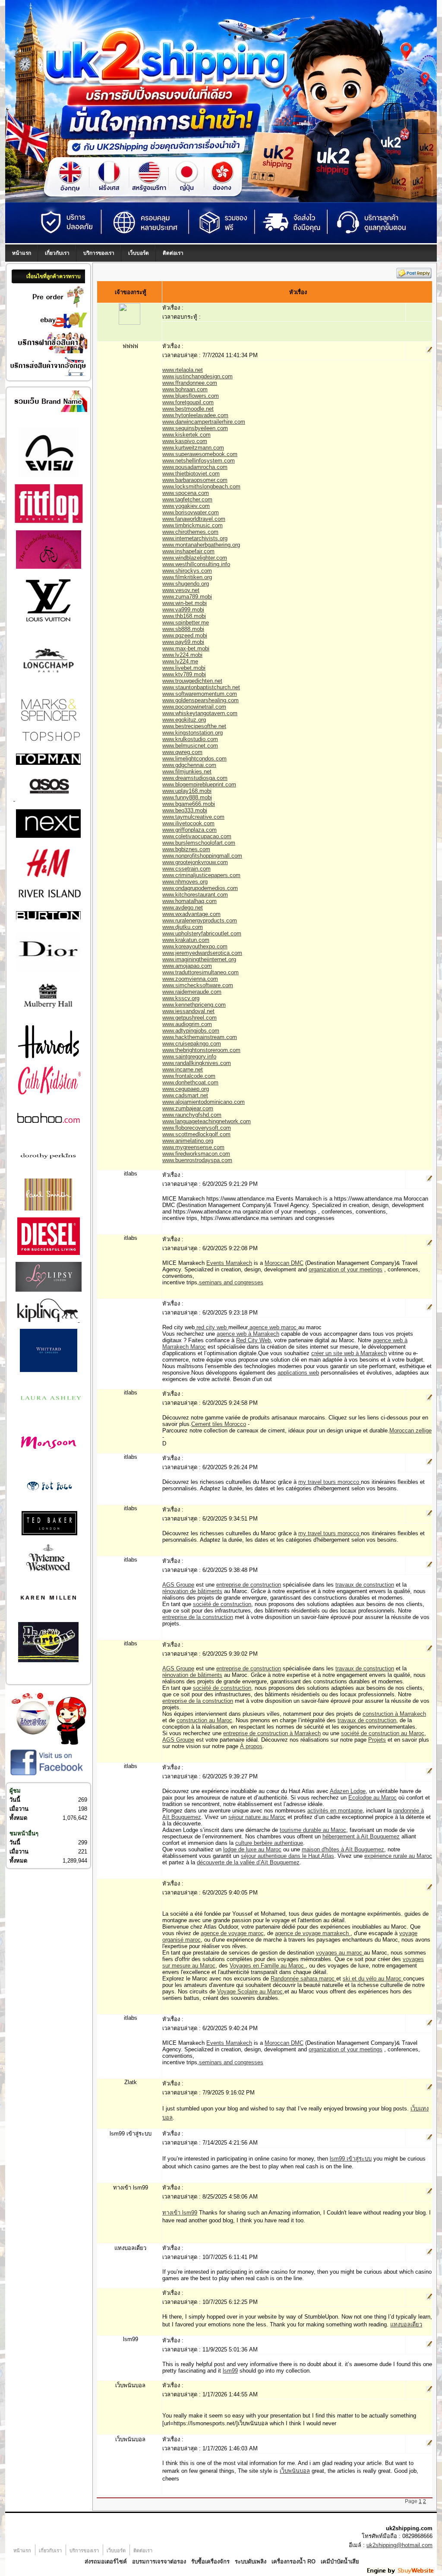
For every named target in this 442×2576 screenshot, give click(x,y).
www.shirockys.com (187, 571)
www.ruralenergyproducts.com (200, 920)
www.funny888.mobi (187, 797)
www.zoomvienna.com (190, 979)
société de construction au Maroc (383, 1733)
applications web (298, 1373)
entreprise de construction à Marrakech (272, 1733)
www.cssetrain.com (186, 869)
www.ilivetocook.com (188, 823)
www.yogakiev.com (186, 506)
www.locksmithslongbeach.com (201, 486)
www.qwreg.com (182, 752)
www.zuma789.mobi (187, 597)
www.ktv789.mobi (184, 674)
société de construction (222, 1604)
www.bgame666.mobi (189, 804)
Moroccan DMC (284, 1263)
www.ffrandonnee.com (190, 383)
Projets (377, 1740)
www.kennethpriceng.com (194, 1005)
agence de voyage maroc (232, 1933)
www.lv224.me (180, 661)
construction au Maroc (204, 1720)
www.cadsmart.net (185, 1095)
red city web (212, 1327)
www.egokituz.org (184, 720)
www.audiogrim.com (187, 1024)
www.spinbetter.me (186, 623)
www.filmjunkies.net (187, 772)
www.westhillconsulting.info (196, 564)
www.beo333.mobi (185, 810)
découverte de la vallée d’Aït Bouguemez (248, 1862)
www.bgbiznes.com (186, 849)
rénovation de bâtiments (192, 1591)
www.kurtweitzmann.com (193, 448)
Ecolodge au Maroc (373, 1798)
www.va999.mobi (183, 610)
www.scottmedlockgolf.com (196, 1134)
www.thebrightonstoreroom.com (201, 1050)
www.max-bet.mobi (186, 648)
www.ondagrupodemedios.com (200, 888)
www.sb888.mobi (183, 629)
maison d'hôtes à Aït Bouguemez (343, 1849)
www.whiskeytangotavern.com (200, 713)
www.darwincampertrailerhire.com (204, 422)
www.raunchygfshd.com (192, 1115)
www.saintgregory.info (189, 1057)
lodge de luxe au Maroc (252, 1849)
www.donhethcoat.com (190, 1082)
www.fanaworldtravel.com (194, 519)
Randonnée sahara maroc (303, 1979)
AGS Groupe (178, 1585)
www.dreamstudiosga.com (195, 778)
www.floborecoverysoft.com (197, 1128)
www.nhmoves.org (185, 882)
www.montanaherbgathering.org (201, 545)
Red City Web (253, 1340)
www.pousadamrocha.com (195, 467)
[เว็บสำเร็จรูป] (401, 2573)
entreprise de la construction (198, 1617)
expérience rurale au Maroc (398, 1856)
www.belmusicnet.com (190, 746)
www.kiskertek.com (186, 435)
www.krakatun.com (186, 940)
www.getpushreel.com (189, 1018)
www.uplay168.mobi (187, 791)
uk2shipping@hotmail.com (399, 2545)
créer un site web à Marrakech (349, 1353)
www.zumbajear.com (188, 1108)
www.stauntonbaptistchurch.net (201, 687)
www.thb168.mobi (184, 616)
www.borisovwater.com (191, 512)
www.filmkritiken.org (187, 577)
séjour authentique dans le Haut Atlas (287, 1856)
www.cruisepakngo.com (192, 1044)
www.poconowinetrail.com (194, 707)
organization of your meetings (346, 1269)
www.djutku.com (183, 927)
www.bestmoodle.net (188, 409)
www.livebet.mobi (184, 668)
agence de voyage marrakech (313, 1933)
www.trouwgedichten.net (192, 681)
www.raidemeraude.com (192, 992)
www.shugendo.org (186, 584)
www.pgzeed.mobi (185, 635)
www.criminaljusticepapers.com (201, 875)
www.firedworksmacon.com (196, 1154)
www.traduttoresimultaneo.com (200, 972)
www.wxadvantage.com (191, 914)
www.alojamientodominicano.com (204, 1102)
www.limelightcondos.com (194, 759)
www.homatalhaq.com (189, 901)
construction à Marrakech (394, 1714)
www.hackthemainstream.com (200, 1037)
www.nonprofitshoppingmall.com (202, 856)
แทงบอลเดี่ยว (406, 2324)
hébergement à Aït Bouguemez (361, 1836)
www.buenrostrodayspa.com (197, 1160)
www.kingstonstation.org (193, 733)
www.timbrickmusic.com (193, 525)
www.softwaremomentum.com (200, 694)
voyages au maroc (340, 1953)
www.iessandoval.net (188, 1011)
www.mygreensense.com (193, 1147)
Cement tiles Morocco (219, 1424)
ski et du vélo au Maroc (373, 1979)
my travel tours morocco (330, 1482)
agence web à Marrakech (248, 1334)
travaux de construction (365, 1585)
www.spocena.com (186, 493)
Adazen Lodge (348, 1791)
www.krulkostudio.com (190, 739)
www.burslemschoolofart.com (199, 843)
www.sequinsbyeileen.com (195, 428)
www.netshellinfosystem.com (199, 461)
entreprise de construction (249, 1585)
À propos (251, 1746)
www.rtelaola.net (183, 370)
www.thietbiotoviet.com (191, 474)
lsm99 (230, 2371)
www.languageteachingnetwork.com (207, 1121)
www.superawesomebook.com (200, 454)
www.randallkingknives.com (197, 1063)
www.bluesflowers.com (191, 396)
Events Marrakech (229, 1263)
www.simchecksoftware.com (198, 985)
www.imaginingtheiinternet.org (199, 959)
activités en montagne (335, 1811)
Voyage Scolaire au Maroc (250, 1991)
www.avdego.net (183, 908)
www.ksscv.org (181, 998)
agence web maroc (273, 1327)
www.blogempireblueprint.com (199, 784)
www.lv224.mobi (182, 655)
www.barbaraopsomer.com (195, 480)
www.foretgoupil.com (188, 402)
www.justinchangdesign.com (197, 376)
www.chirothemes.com (190, 532)
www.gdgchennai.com (189, 765)
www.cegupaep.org (186, 1089)
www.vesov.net (181, 590)
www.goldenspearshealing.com (200, 700)
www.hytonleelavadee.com (195, 415)
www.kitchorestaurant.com (195, 895)
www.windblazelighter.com (195, 558)
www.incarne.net (183, 1069)
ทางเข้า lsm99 (180, 2213)
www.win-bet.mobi (185, 603)
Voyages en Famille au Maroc (268, 1966)
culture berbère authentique (269, 1843)
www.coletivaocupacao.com (197, 836)
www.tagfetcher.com (187, 499)
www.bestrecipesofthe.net (194, 726)
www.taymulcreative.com (193, 817)
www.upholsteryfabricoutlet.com (202, 933)
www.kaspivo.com (185, 441)
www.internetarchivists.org (195, 538)
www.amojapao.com (187, 966)
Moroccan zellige (410, 1431)
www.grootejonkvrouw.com (195, 862)
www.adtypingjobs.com (191, 1031)
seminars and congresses (231, 1282)
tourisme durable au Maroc (313, 1830)
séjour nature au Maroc (257, 1817)
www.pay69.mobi (183, 642)
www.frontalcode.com (189, 1076)
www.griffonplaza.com (189, 830)
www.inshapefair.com (188, 551)
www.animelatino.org (188, 1141)
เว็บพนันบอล (295, 2471)
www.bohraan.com (185, 389)
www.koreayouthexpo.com (195, 946)
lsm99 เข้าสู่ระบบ (351, 2159)
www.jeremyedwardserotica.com (202, 953)
